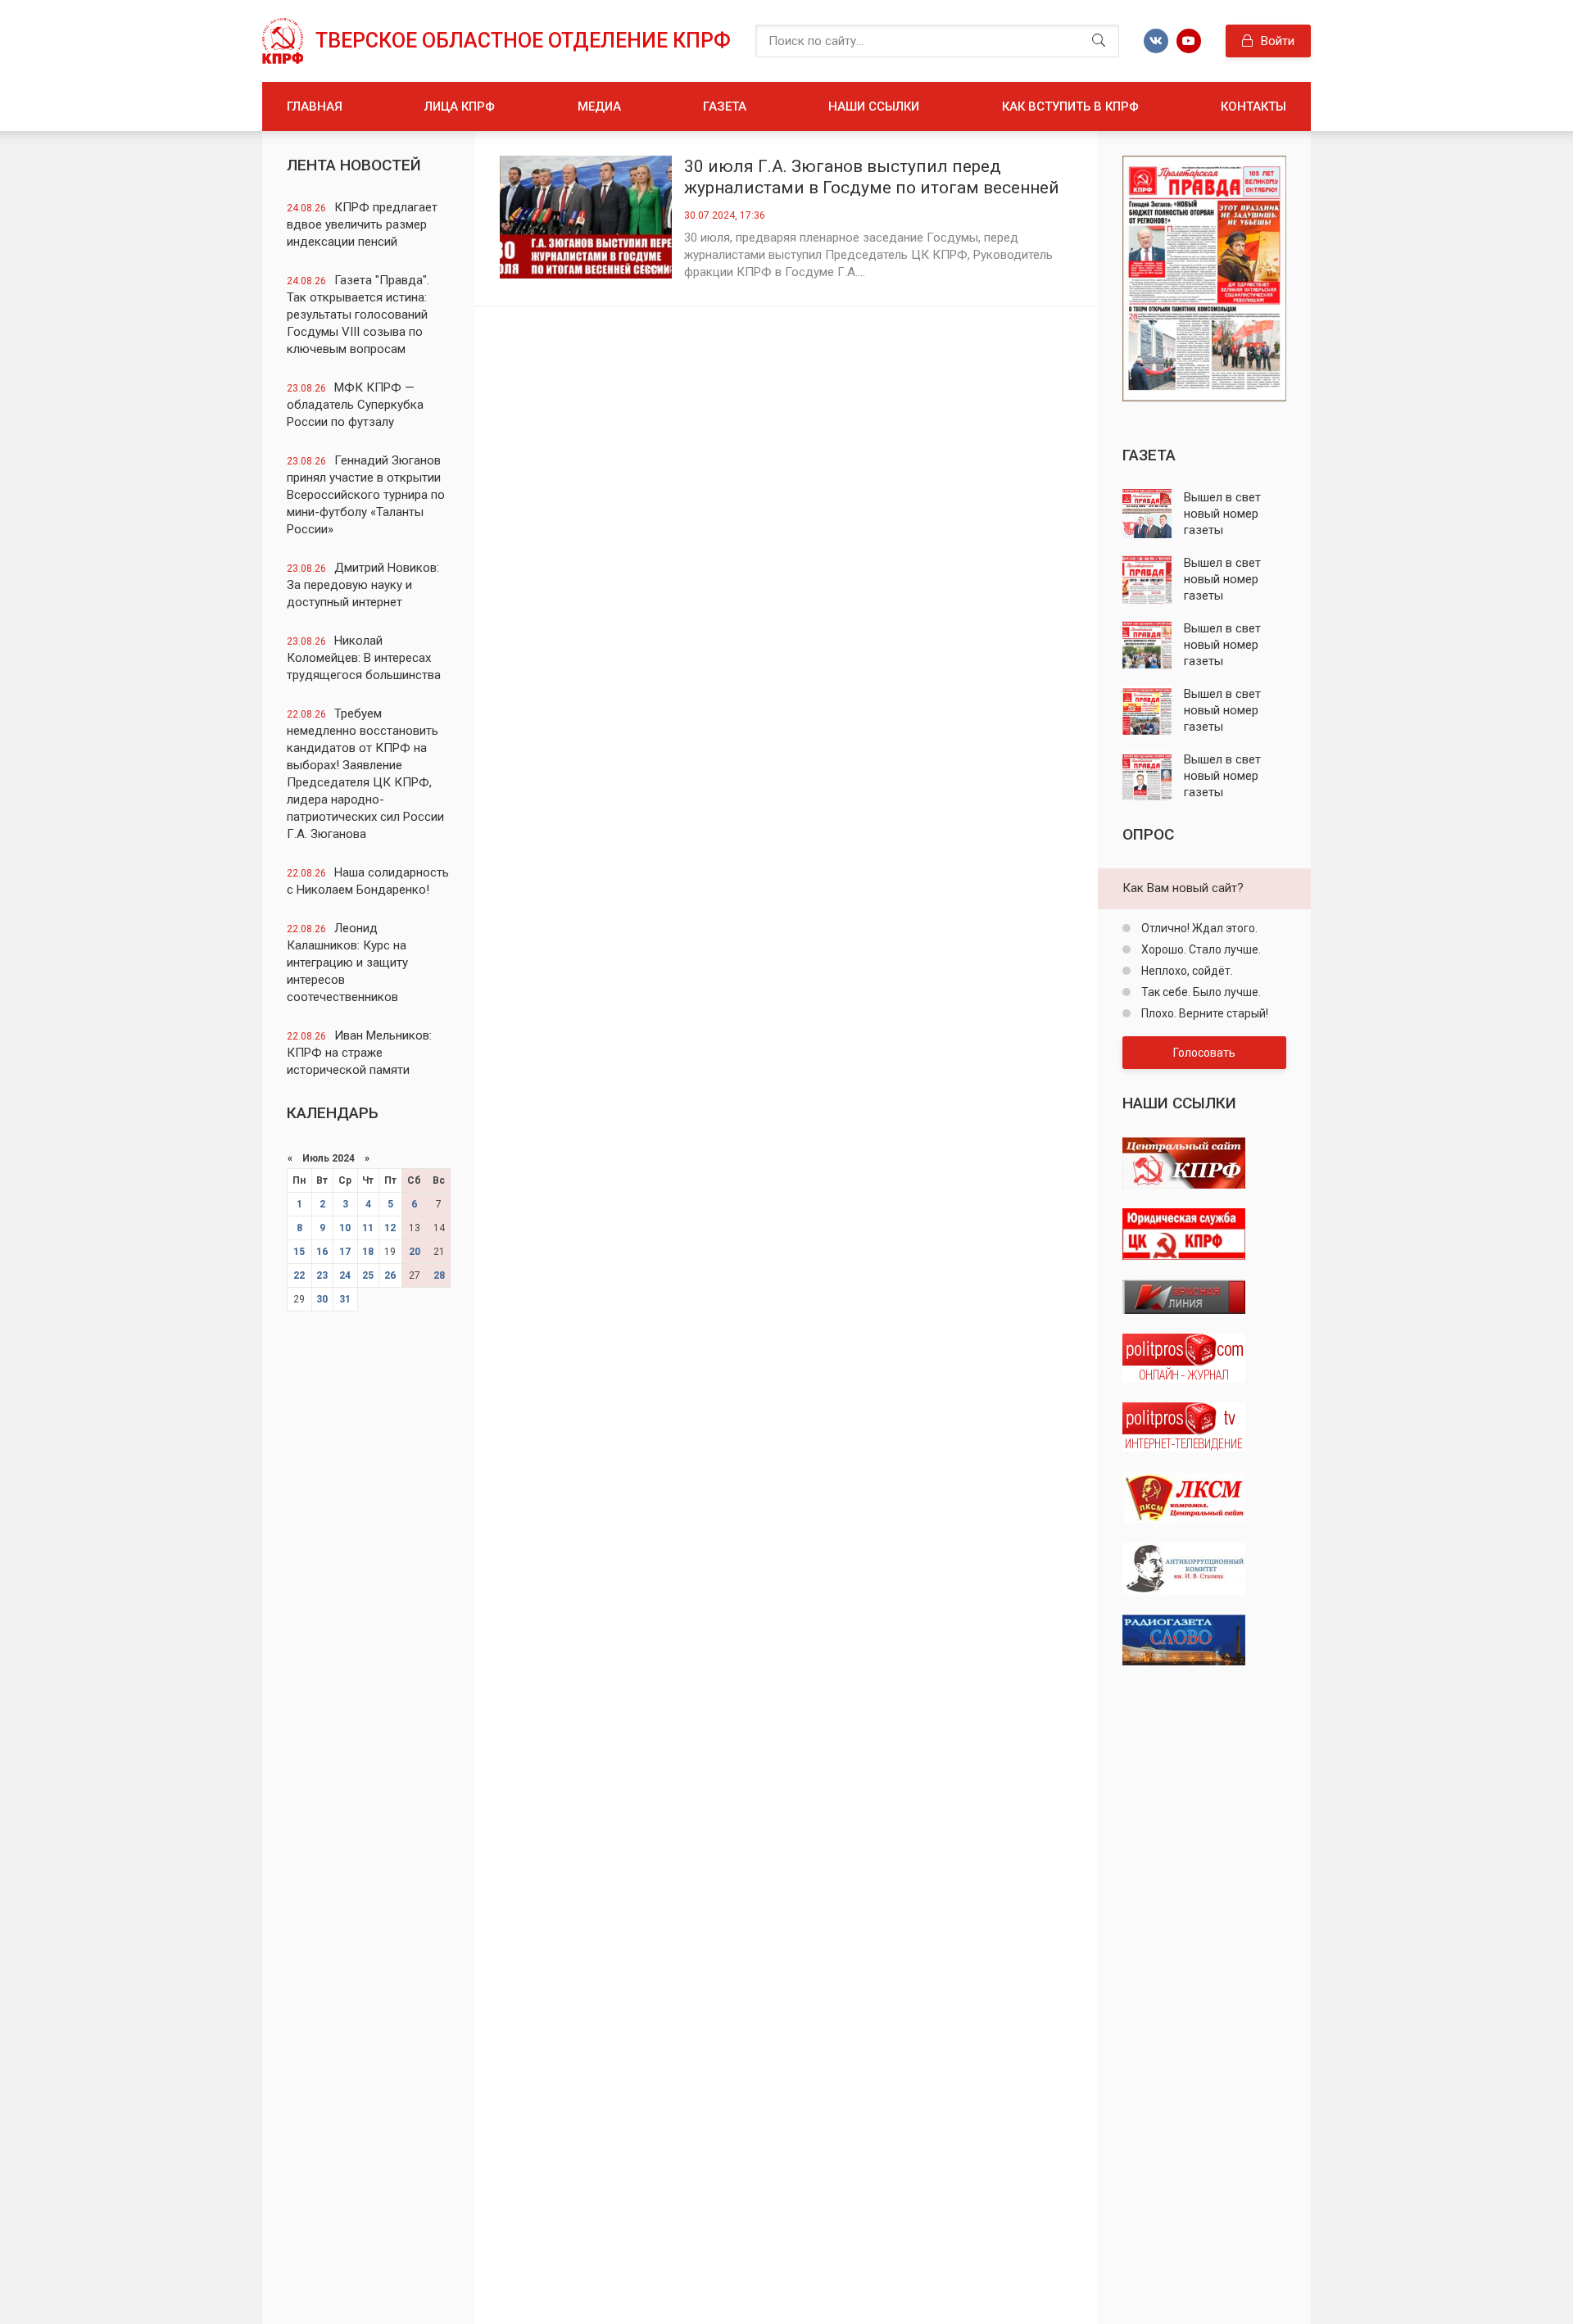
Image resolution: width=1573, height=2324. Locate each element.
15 (299, 1252)
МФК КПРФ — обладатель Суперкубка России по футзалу (355, 405)
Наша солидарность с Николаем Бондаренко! (368, 881)
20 (415, 1252)
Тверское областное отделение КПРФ (523, 41)
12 (390, 1228)
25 (368, 1275)
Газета (725, 106)
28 (439, 1275)
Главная (315, 106)
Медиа (599, 106)
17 (345, 1252)
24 (345, 1275)
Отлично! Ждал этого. (1198, 928)
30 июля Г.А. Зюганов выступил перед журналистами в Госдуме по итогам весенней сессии (872, 177)
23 (322, 1275)
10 (345, 1228)
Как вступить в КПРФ (1070, 106)
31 (345, 1299)
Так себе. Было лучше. (1200, 992)
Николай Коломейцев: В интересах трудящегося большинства (364, 658)
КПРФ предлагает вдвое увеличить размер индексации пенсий (362, 224)
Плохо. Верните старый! (1204, 1013)
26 (390, 1275)
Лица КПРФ (460, 106)
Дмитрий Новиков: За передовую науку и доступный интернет (363, 585)
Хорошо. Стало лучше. (1200, 949)
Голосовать (1204, 1053)
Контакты (1253, 106)
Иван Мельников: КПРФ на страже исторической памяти (359, 1053)
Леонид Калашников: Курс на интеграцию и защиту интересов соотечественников (347, 963)
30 (322, 1299)
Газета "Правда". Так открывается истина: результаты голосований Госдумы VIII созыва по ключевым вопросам (358, 315)
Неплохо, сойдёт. (1186, 971)
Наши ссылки (874, 106)
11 (368, 1228)
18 (368, 1252)
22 (299, 1275)
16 (322, 1252)
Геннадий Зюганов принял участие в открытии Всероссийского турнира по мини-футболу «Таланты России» (366, 495)
